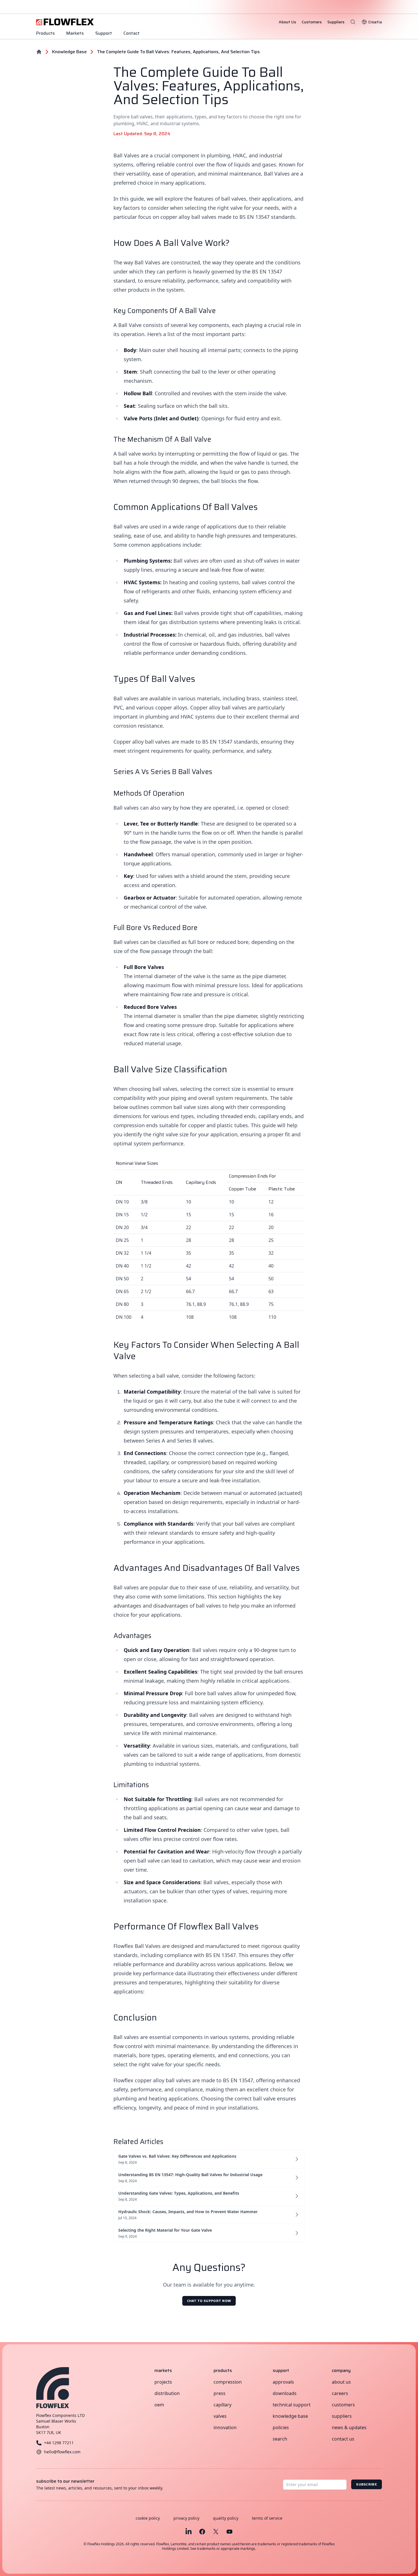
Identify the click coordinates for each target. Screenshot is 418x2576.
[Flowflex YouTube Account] (229, 2532)
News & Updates (349, 2427)
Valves (220, 2416)
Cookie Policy (148, 2518)
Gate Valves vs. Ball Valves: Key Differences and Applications (177, 2156)
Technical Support (292, 2405)
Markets (75, 33)
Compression (228, 2382)
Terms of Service (267, 2518)
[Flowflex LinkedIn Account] (189, 2532)
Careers (340, 2393)
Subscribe (367, 2484)
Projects (163, 2382)
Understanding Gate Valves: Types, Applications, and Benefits (179, 2193)
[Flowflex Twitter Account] (216, 2532)
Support (104, 33)
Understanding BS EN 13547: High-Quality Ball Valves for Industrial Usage (190, 2175)
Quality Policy (226, 2518)
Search (280, 2439)
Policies (281, 2427)
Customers (343, 2405)
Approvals (283, 2382)
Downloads (285, 2393)
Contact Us (343, 2439)
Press (220, 2393)
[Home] (39, 52)
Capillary (223, 2405)
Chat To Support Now (209, 2301)
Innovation (225, 2427)
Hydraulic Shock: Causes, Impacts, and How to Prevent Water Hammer (188, 2212)
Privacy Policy (186, 2518)
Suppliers (342, 2416)
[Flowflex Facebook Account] (202, 2532)
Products (45, 33)
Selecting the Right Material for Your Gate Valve (165, 2230)
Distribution (167, 2393)
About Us (341, 2382)
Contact (132, 33)
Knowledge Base (290, 2416)
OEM (159, 2405)
